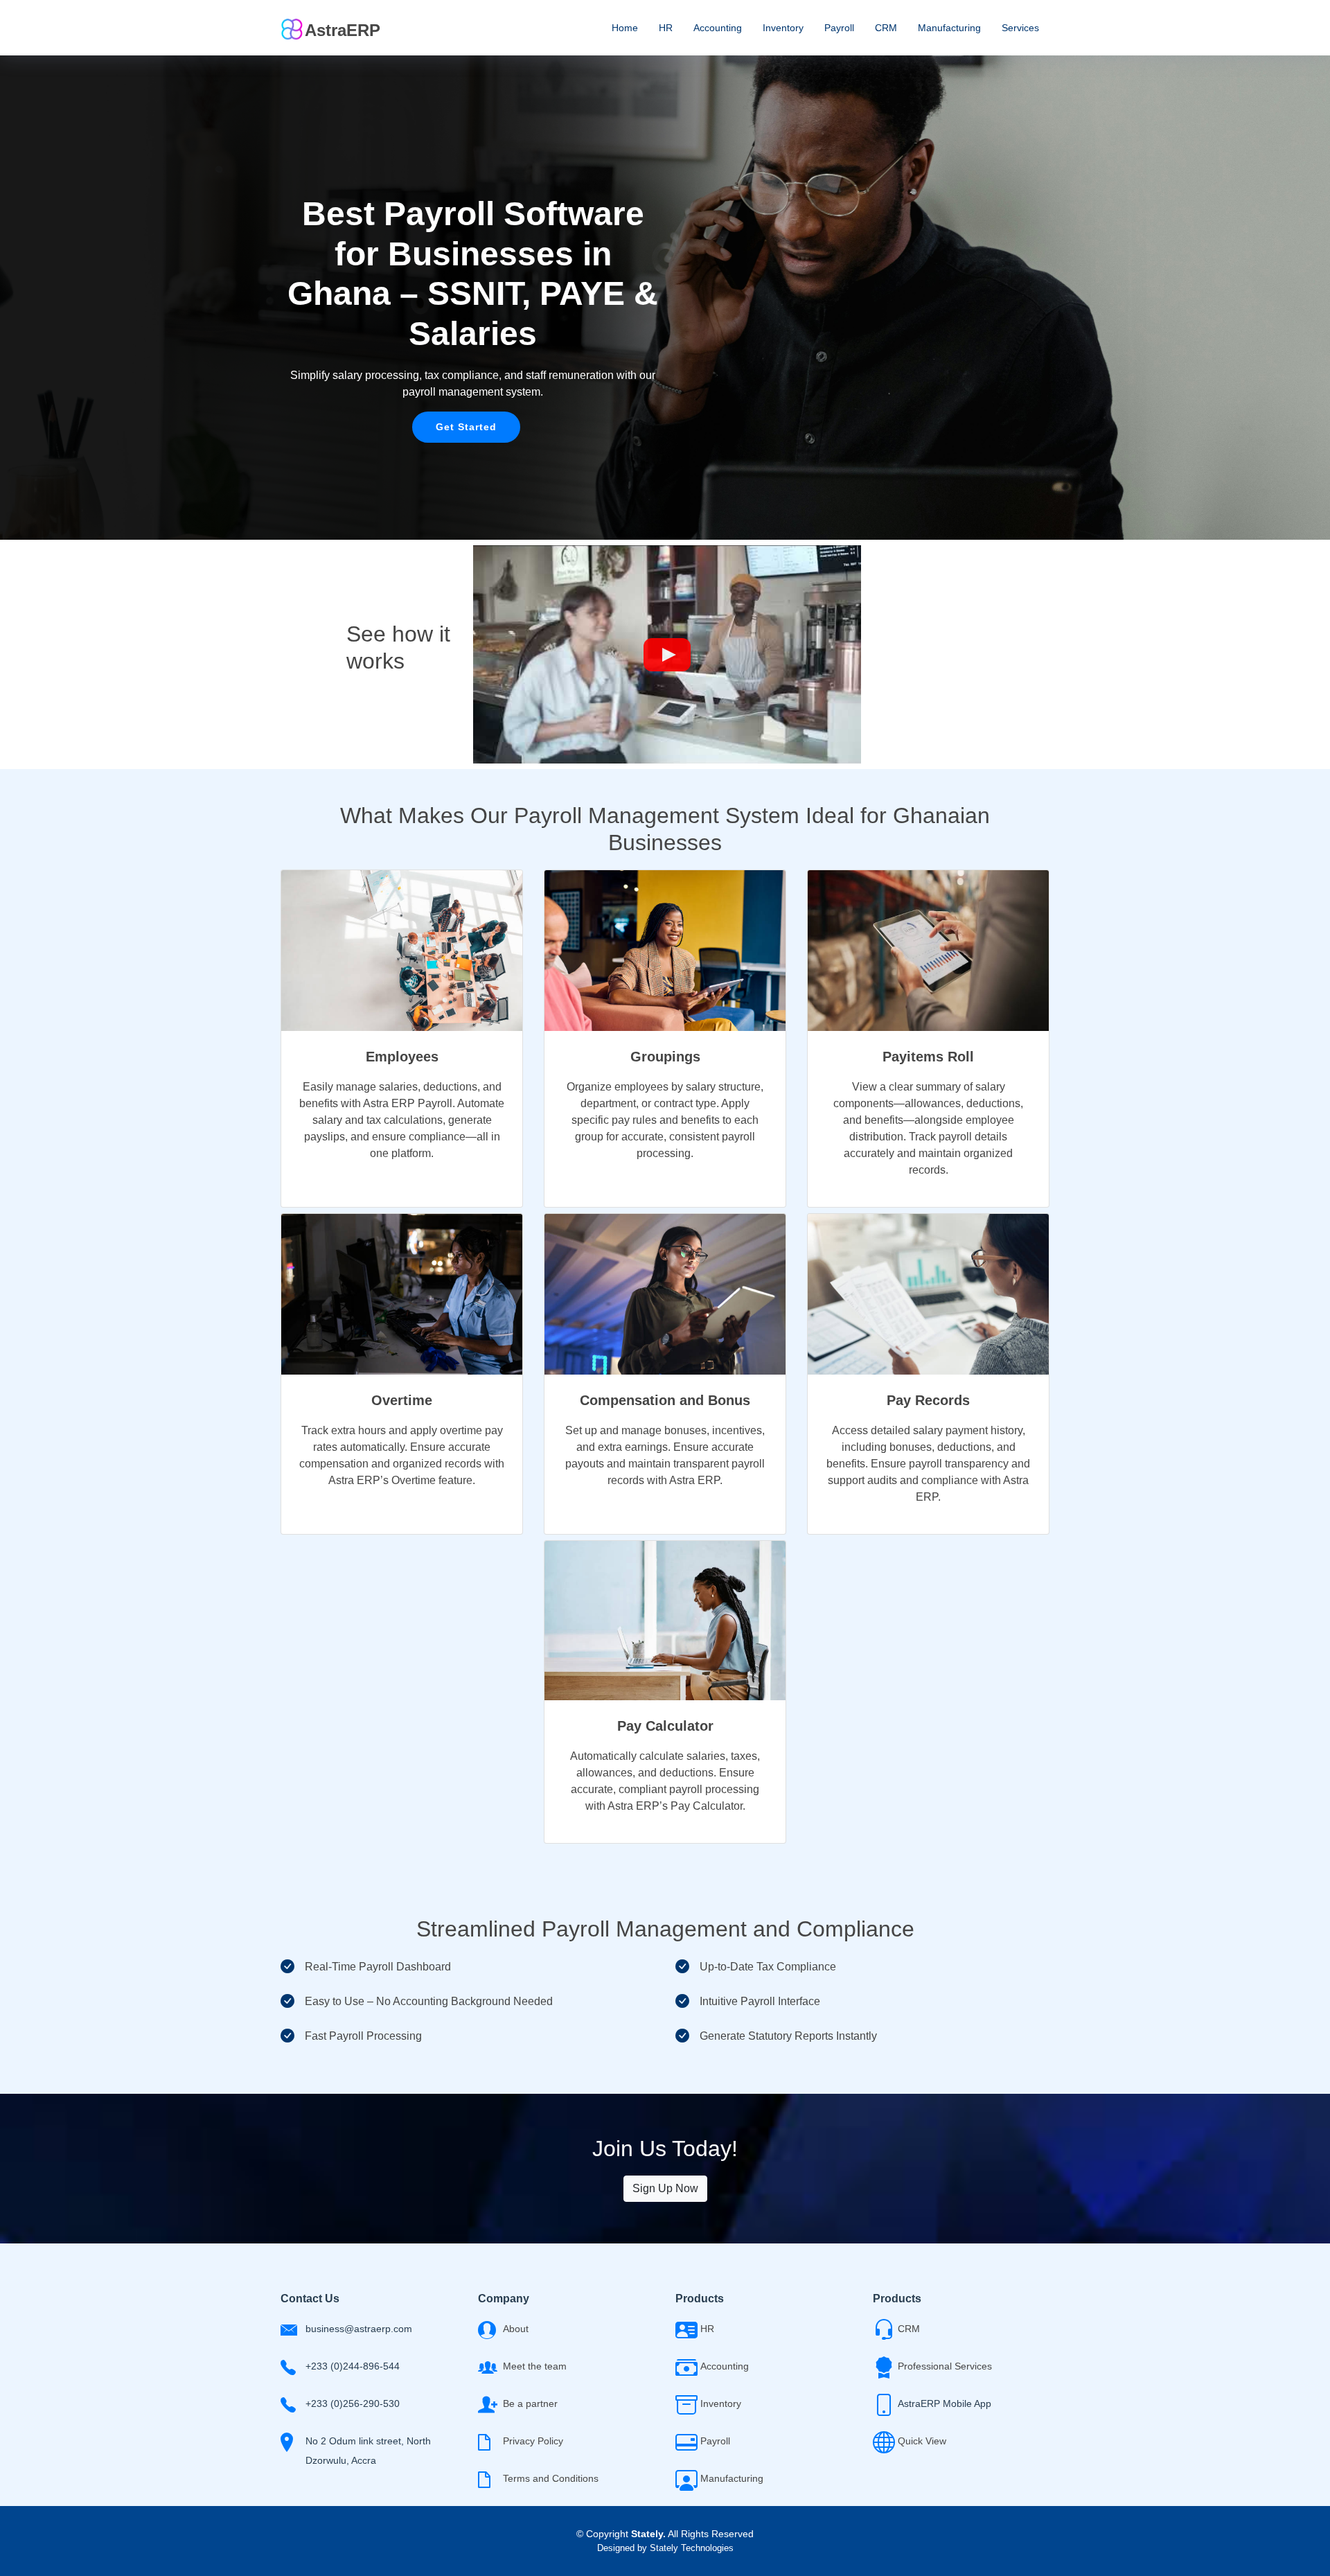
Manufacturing (949, 28)
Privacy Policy (533, 2441)
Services (1020, 28)
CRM (886, 28)
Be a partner (530, 2403)
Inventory (783, 28)
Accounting (718, 28)
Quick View (922, 2441)
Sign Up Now (665, 2188)
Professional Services (945, 2366)
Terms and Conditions (551, 2478)
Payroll (839, 28)
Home (625, 28)
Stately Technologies (692, 2548)
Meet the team (535, 2366)
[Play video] (667, 655)
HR (666, 28)
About (516, 2329)
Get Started (466, 427)
